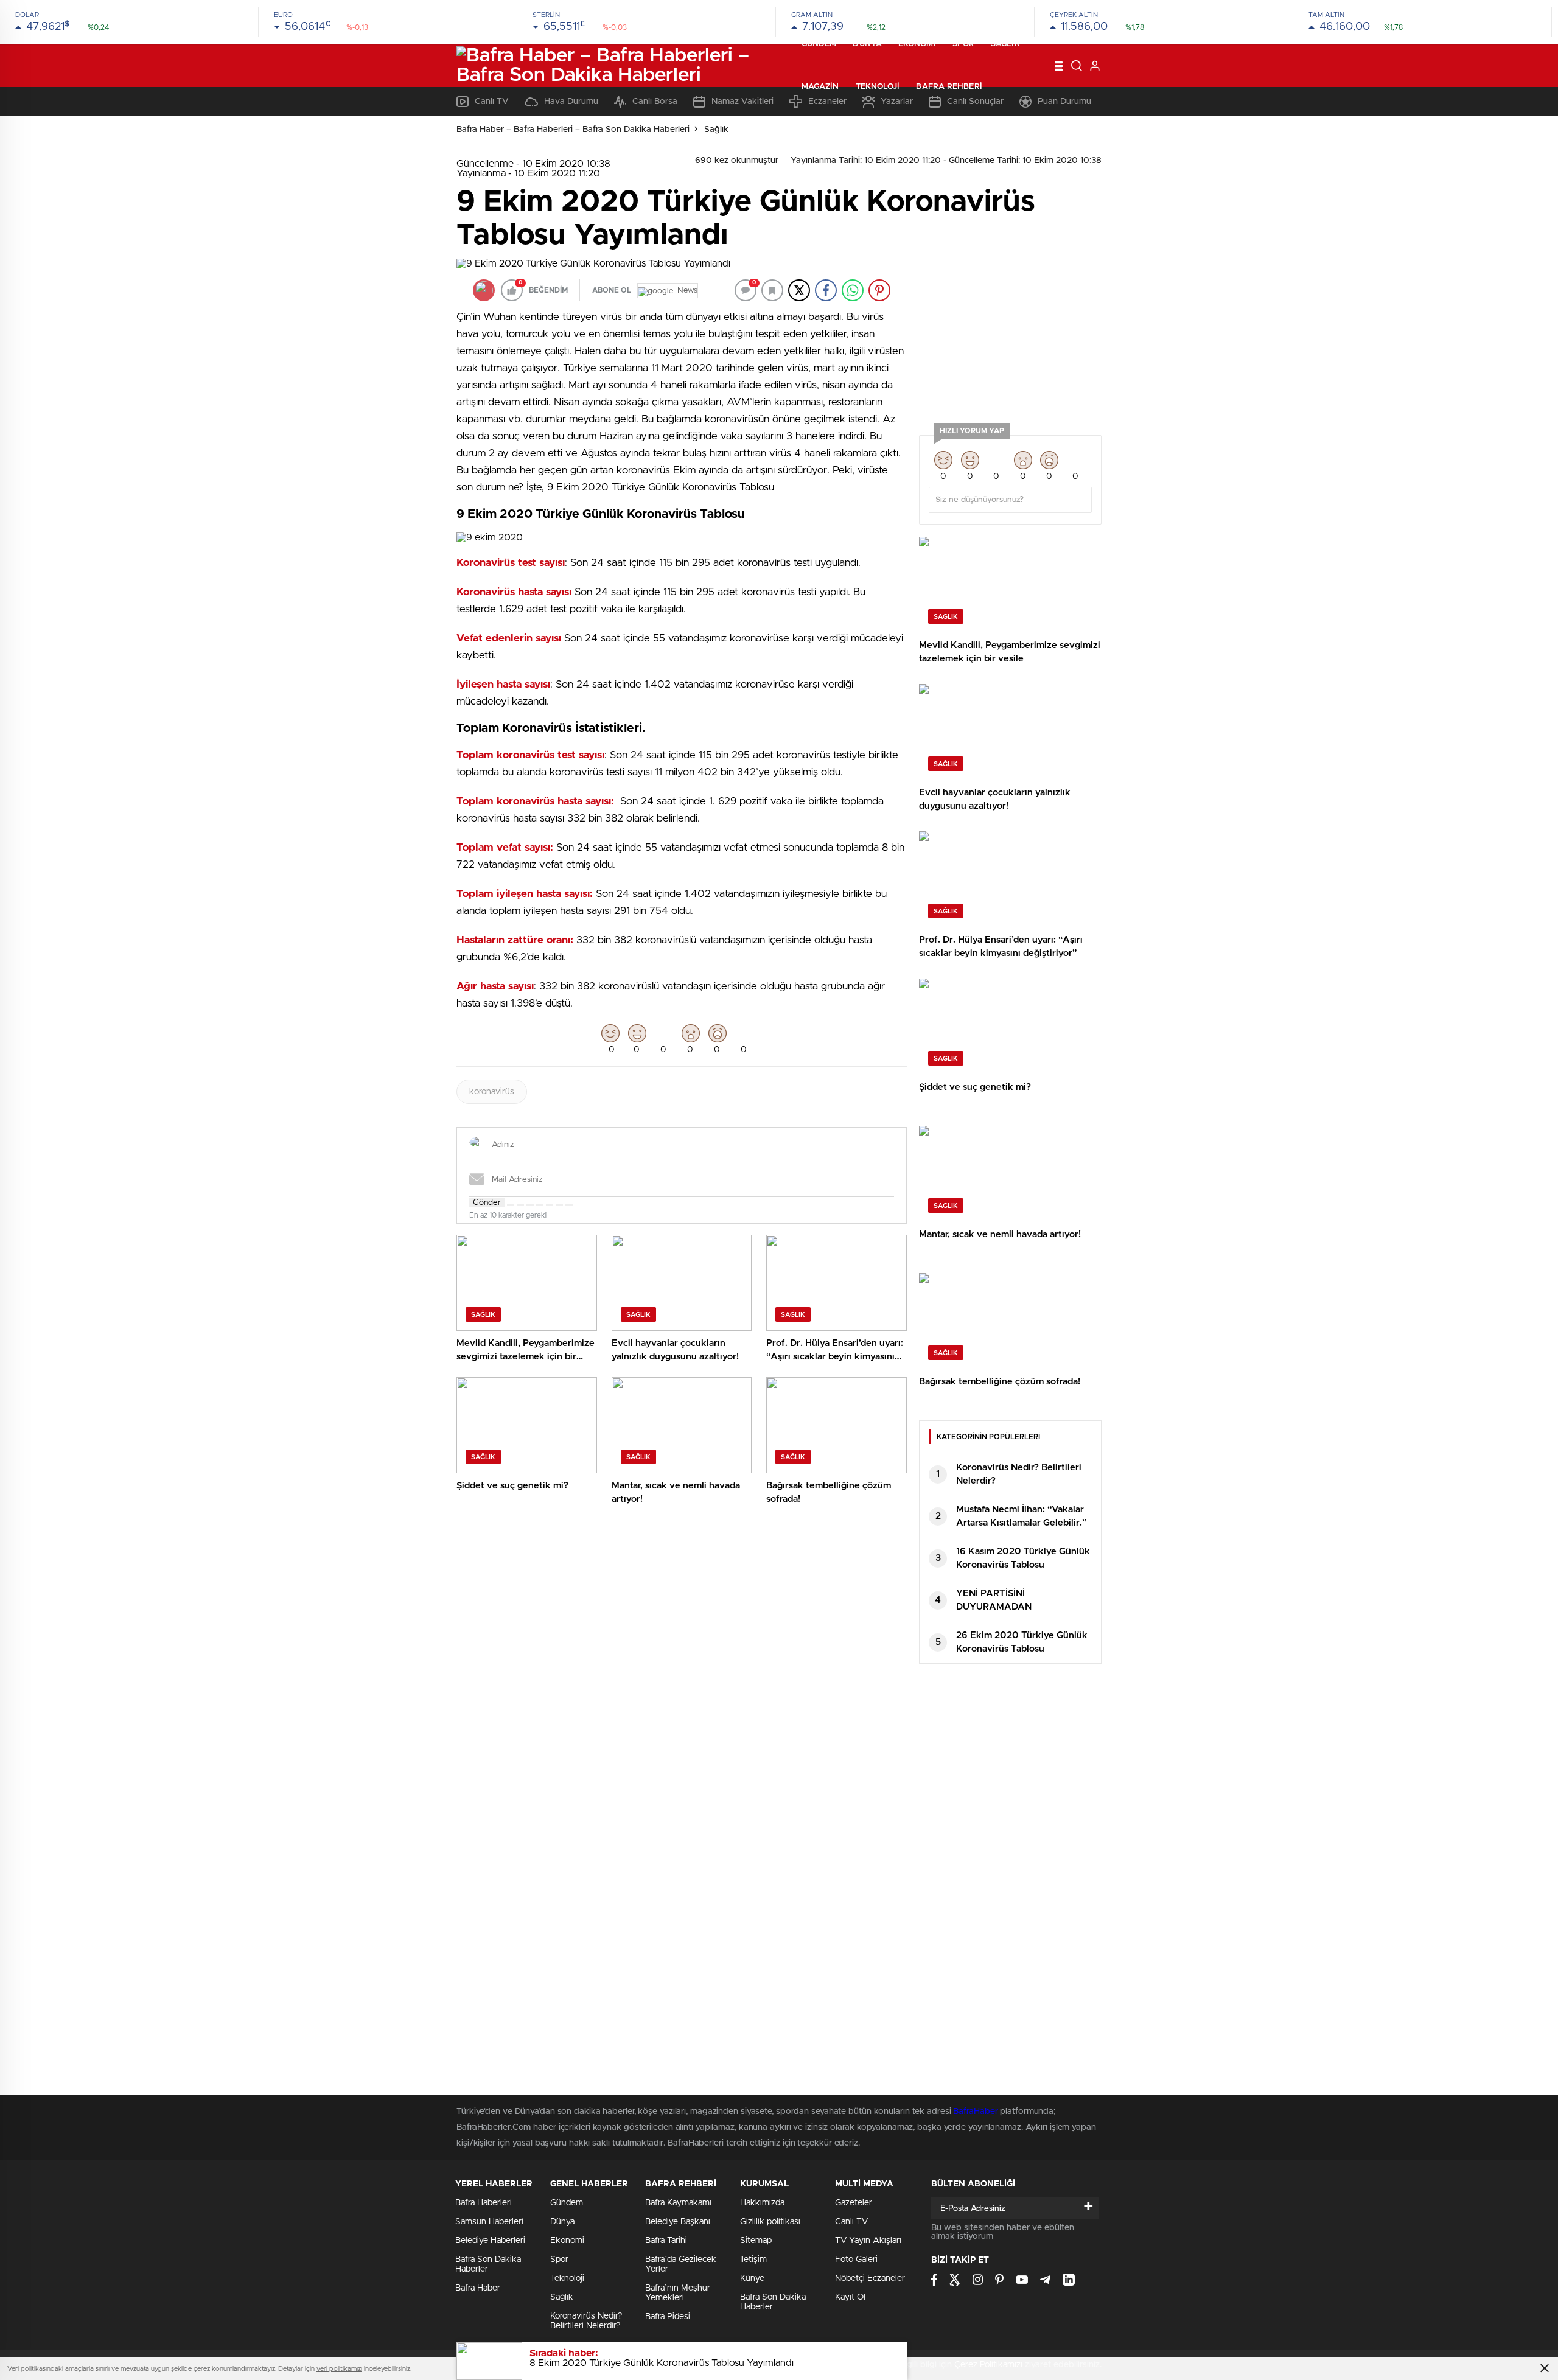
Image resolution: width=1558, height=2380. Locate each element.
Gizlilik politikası (770, 2222)
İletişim (753, 2260)
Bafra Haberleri (484, 2203)
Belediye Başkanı (678, 2222)
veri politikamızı (339, 2369)
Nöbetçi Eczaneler (870, 2278)
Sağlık (1005, 44)
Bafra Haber (478, 2288)
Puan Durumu (1064, 102)
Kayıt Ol (850, 2297)
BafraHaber (975, 2112)
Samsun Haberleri (489, 2222)
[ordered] (540, 1205)
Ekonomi (917, 44)
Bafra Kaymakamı (678, 2203)
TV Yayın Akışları (868, 2241)
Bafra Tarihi (666, 2241)
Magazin (820, 87)
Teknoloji (878, 87)
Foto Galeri (856, 2260)
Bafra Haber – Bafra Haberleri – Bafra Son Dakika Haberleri (573, 130)
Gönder (487, 1202)
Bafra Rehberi (949, 87)
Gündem (819, 44)
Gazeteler (854, 2203)
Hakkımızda (762, 2203)
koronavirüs (492, 1092)
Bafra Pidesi (668, 2317)
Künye (752, 2278)
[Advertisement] (1010, 335)
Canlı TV (851, 2222)
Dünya (867, 44)
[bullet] (550, 1205)
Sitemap (756, 2241)
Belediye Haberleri (490, 2241)
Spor (963, 44)
